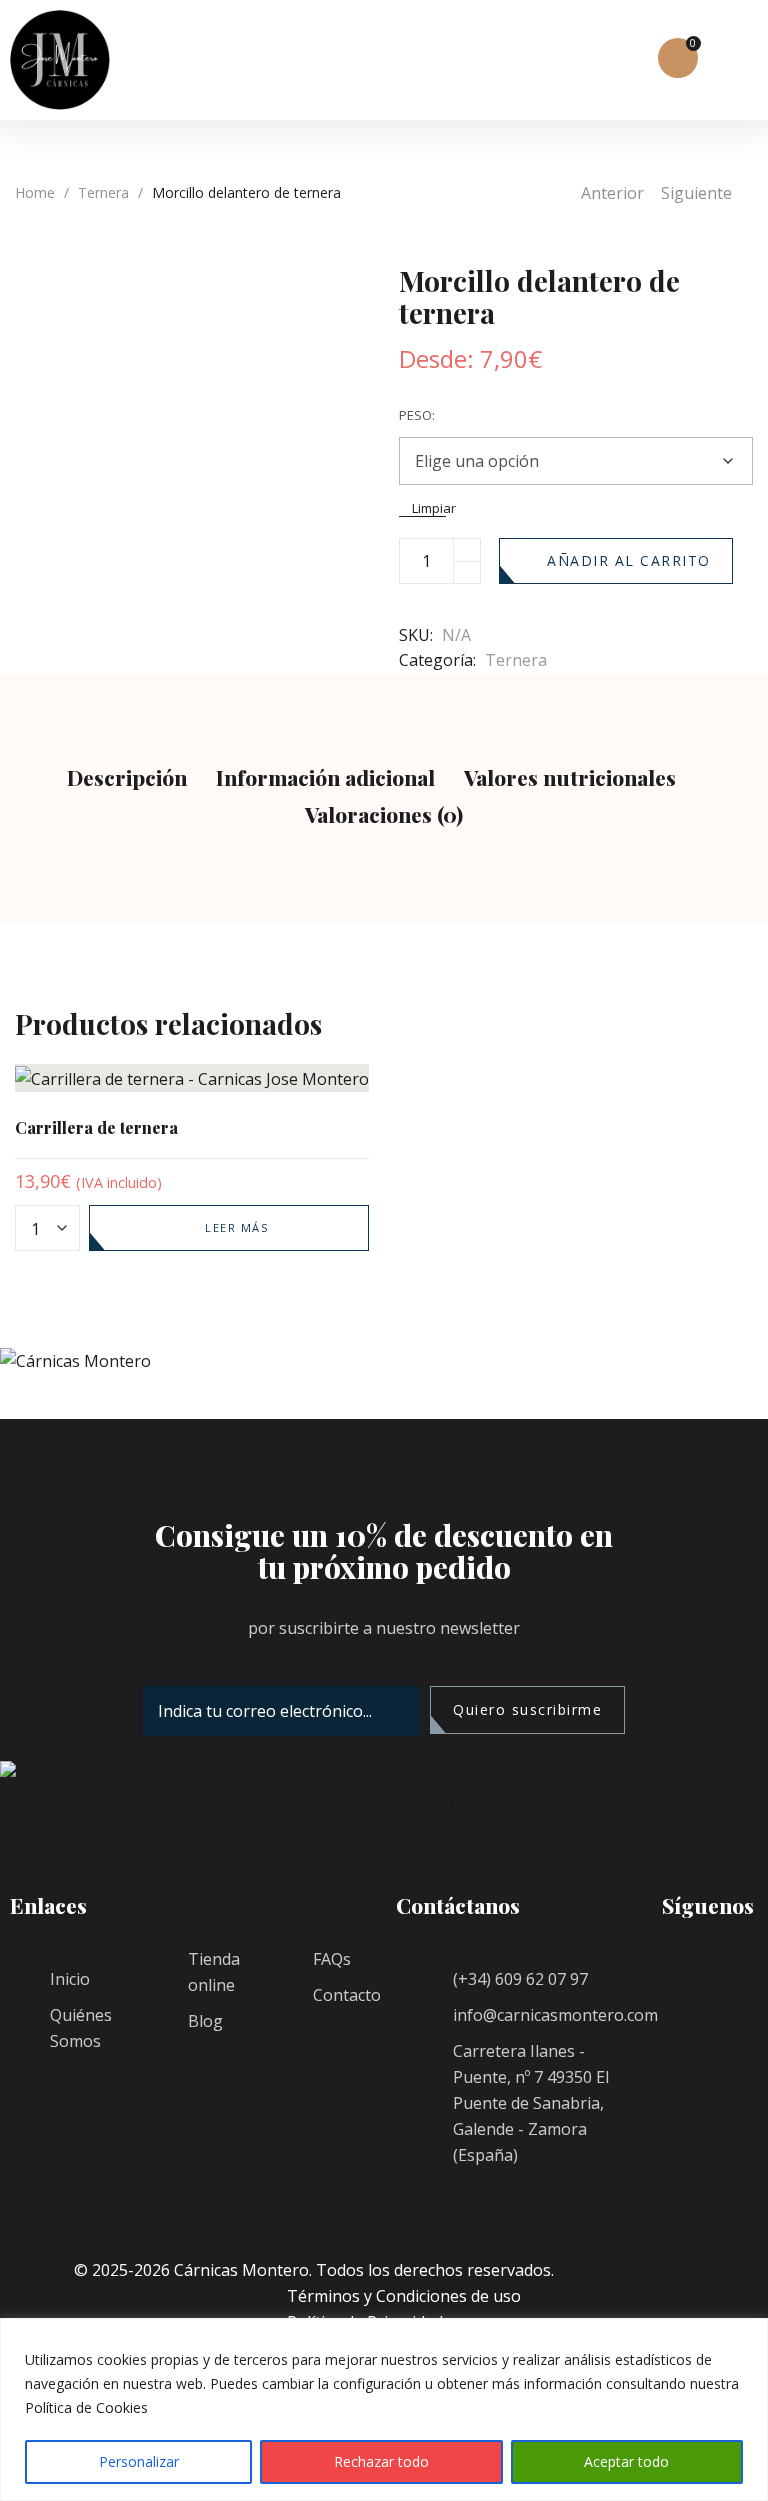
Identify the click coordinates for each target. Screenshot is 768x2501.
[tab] (127, 779)
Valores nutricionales (570, 777)
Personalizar (139, 2461)
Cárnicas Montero (241, 2270)
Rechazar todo (381, 2461)
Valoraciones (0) (384, 814)
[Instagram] (687, 2041)
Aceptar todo (626, 2461)
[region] (384, 2409)
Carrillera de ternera (96, 1127)
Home (35, 192)
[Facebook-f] (687, 1991)
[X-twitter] (687, 2091)
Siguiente (696, 193)
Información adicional (325, 777)
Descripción (127, 777)
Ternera (103, 192)
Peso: (417, 415)
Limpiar (429, 509)
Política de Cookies (86, 2407)
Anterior (612, 193)
